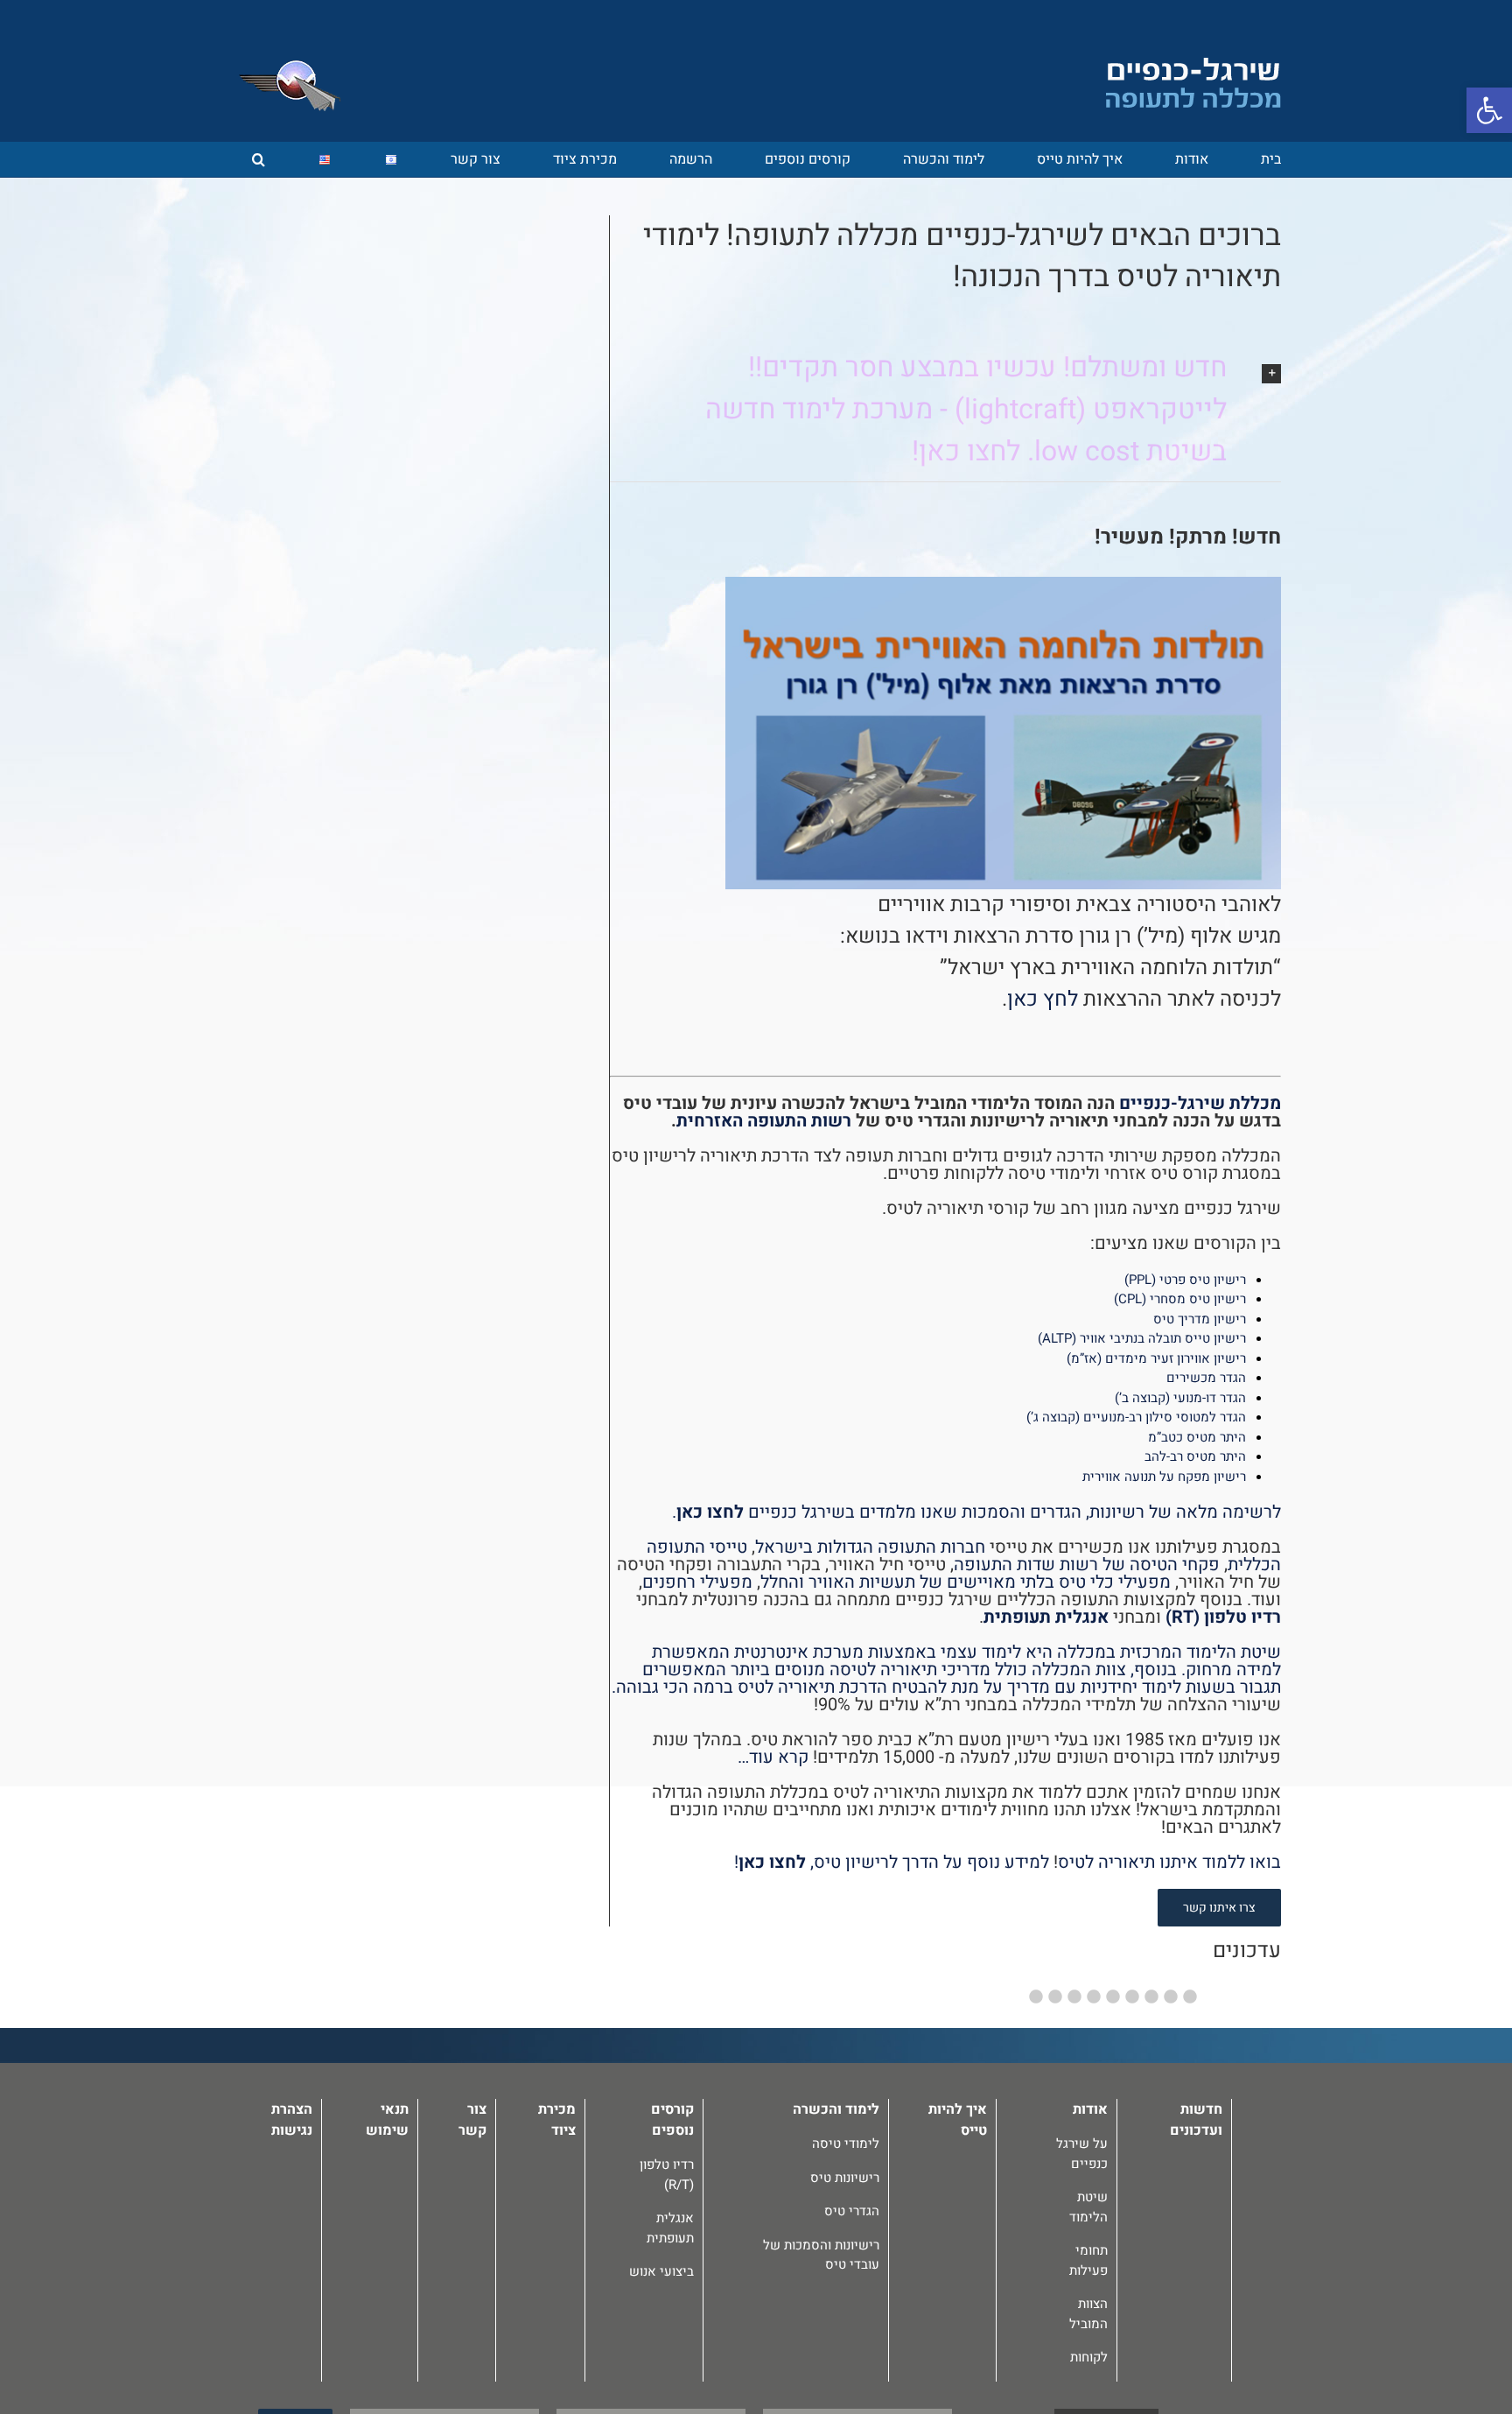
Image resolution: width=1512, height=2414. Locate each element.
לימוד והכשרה (836, 2109)
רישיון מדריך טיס (1200, 1319)
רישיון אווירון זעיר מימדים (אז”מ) (1156, 1358)
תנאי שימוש (387, 2120)
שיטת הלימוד (1088, 2207)
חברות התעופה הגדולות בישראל (870, 1547)
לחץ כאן (1043, 999)
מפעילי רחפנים (697, 1582)
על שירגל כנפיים (1082, 2154)
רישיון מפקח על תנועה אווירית (1164, 1477)
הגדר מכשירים (1206, 1378)
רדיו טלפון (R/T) (667, 2175)
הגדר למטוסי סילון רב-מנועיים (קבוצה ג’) (1136, 1417)
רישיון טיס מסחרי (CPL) (1180, 1299)
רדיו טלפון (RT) (1223, 1617)
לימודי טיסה (846, 2144)
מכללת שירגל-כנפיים (1200, 1103)
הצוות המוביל (1088, 2314)
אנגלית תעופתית (1046, 1617)
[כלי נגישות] (1489, 110)
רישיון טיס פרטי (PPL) (1185, 1280)
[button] (259, 159)
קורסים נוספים (672, 2120)
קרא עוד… (773, 1757)
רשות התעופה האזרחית (764, 1121)
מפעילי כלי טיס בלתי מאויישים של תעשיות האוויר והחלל (966, 1582)
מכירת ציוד (557, 2120)
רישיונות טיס (845, 2178)
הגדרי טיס (852, 2211)
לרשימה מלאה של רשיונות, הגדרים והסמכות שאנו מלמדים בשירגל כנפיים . (976, 1512)
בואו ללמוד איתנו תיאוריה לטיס (1169, 1862)
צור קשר (472, 2120)
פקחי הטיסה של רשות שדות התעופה (1087, 1565)
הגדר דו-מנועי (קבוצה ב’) (1180, 1398)
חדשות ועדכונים (1196, 2120)
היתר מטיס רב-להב (1195, 1456)
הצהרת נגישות (292, 2120)
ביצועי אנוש (661, 2271)
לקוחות (1089, 2357)
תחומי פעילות (1088, 2260)
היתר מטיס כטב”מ (1197, 1437)
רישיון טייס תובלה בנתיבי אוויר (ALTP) (1142, 1338)
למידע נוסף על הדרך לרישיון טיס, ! (892, 1862)
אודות (1090, 2109)
